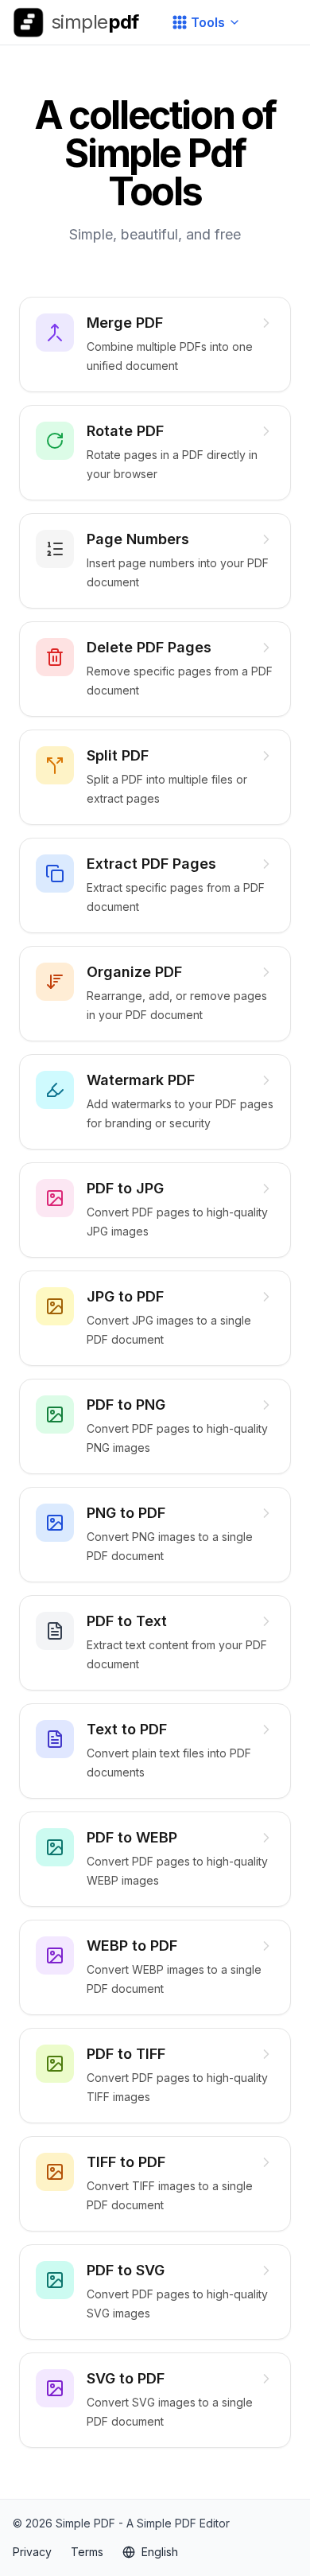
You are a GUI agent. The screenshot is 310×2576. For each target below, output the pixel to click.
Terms (87, 2552)
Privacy (32, 2552)
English (160, 2552)
